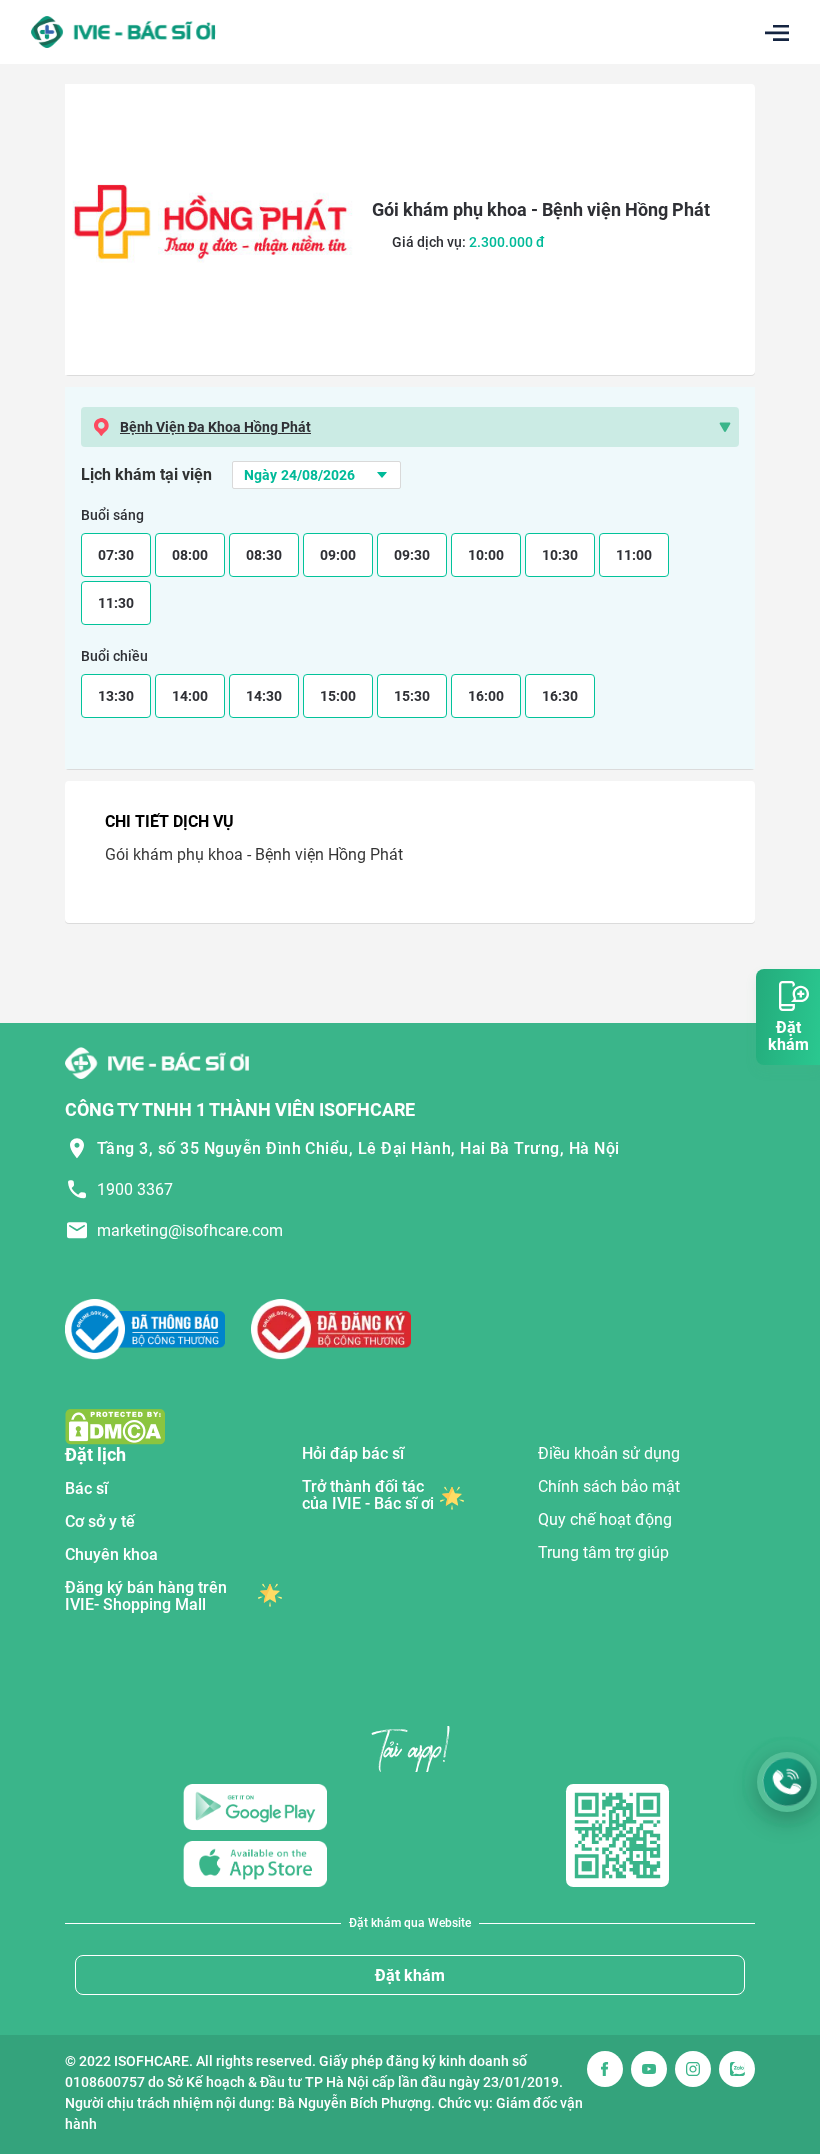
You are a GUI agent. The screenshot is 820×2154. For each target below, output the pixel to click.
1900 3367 (135, 1189)
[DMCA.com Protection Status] (115, 1425)
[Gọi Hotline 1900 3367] (787, 1782)
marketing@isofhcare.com (190, 1230)
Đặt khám (410, 1975)
